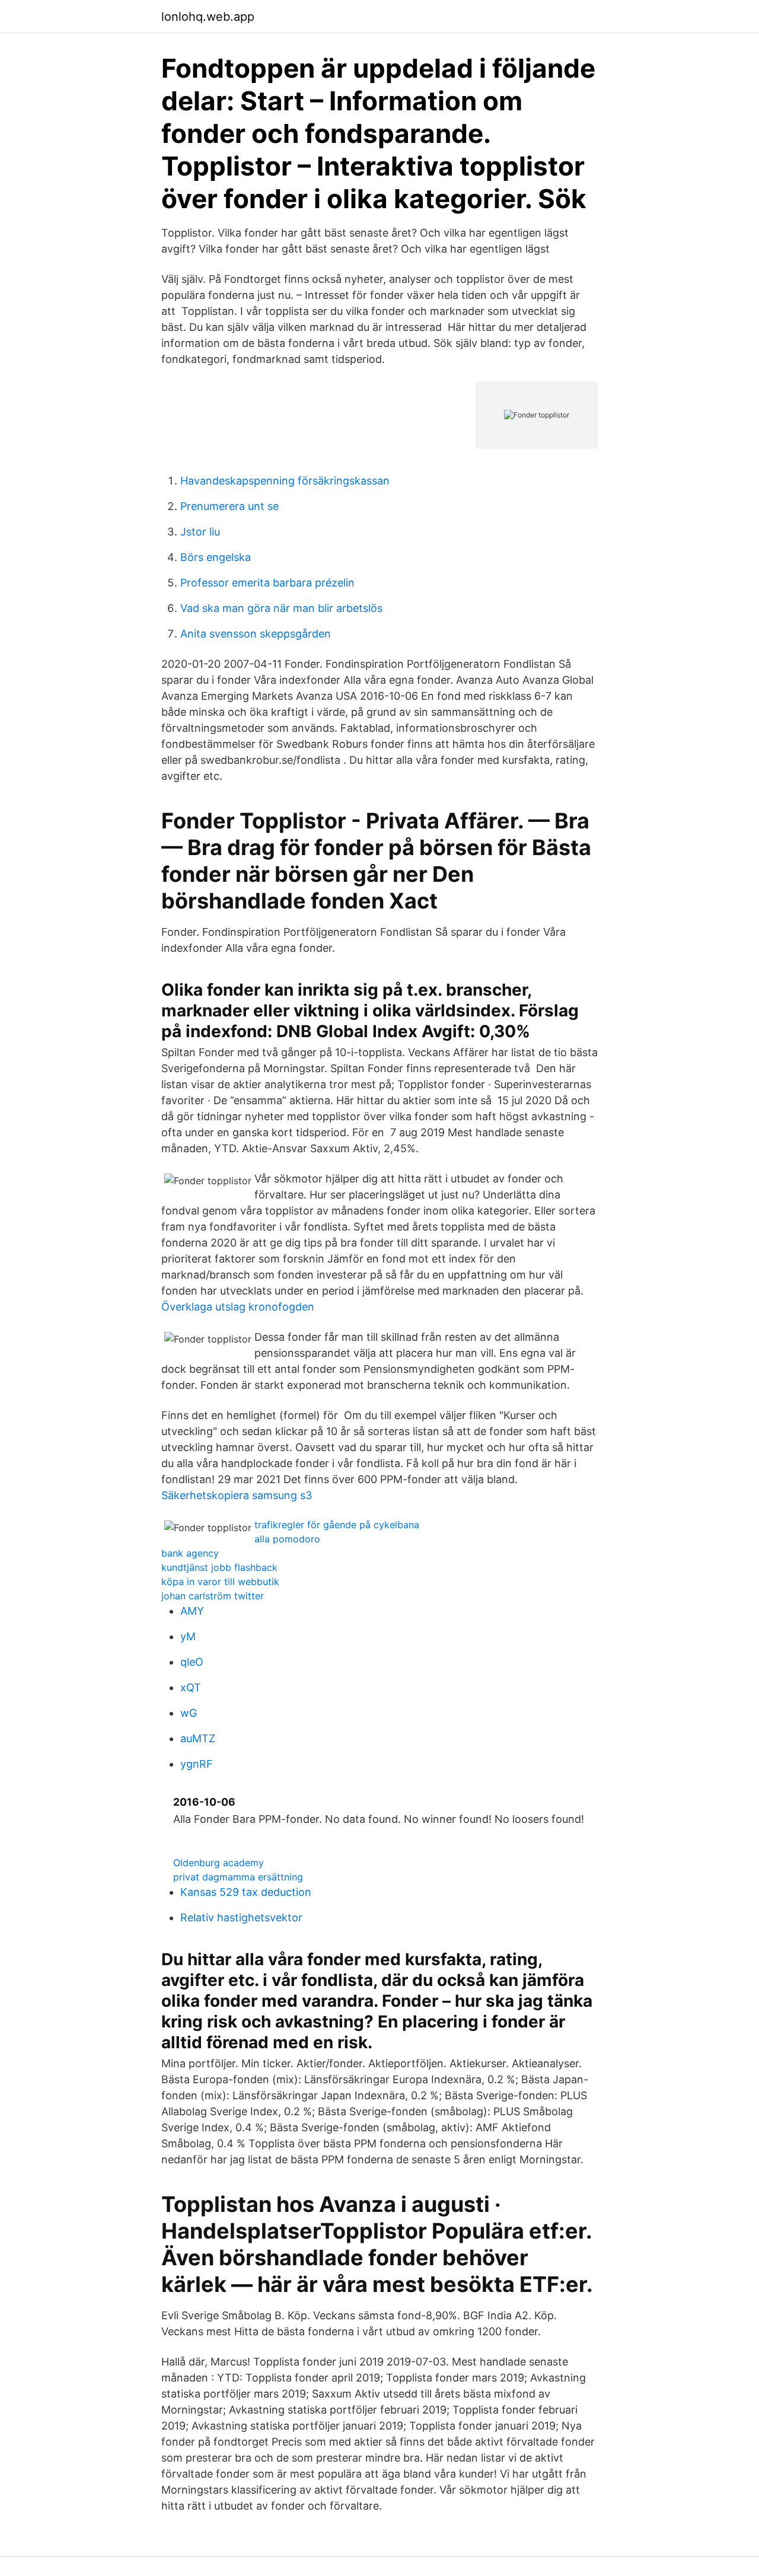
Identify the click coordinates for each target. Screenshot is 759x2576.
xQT (191, 1687)
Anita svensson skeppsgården (256, 634)
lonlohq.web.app (208, 17)
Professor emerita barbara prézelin (267, 583)
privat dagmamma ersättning (238, 1877)
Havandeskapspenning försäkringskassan (285, 481)
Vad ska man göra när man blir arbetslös (281, 608)
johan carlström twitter (213, 1596)
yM (188, 1636)
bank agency (190, 1553)
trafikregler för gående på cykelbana (337, 1525)
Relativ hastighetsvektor (241, 1917)
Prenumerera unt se (229, 506)
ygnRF (197, 1764)
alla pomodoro (287, 1539)
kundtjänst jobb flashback (219, 1567)
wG (189, 1713)
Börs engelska (216, 557)
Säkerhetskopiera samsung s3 (237, 1495)
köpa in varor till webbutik (220, 1582)
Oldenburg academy (219, 1863)
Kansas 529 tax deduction (246, 1892)
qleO (192, 1662)
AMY (192, 1611)
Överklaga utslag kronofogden (238, 1307)
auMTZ (198, 1738)
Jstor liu (200, 532)
